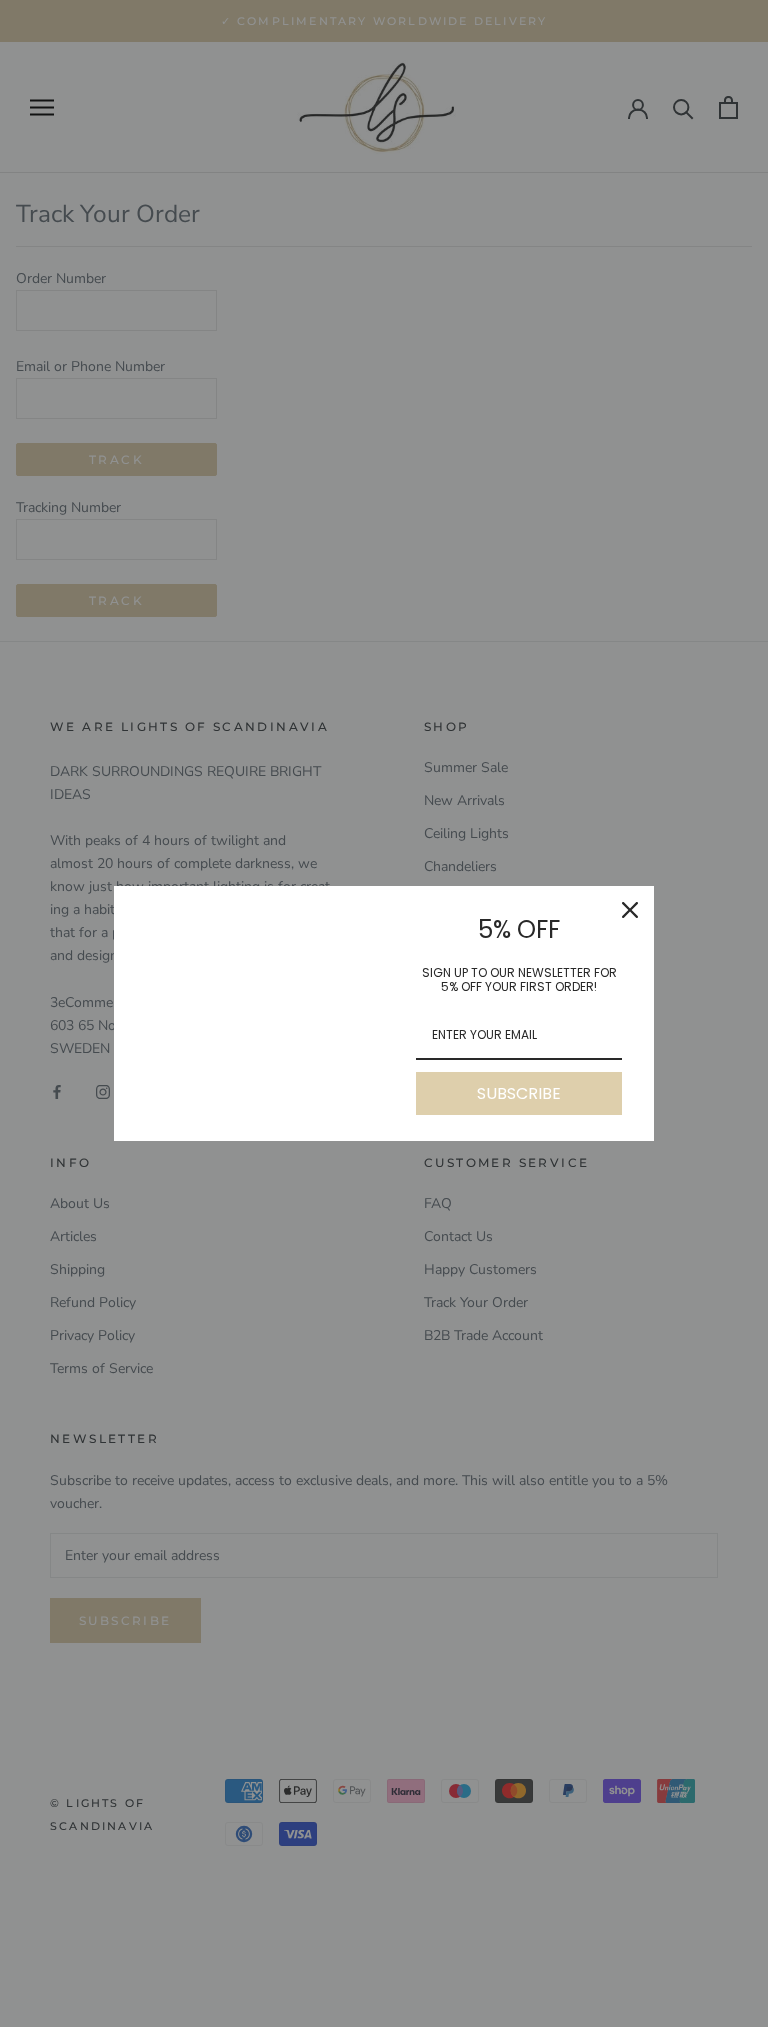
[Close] (630, 910)
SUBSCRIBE (519, 1093)
